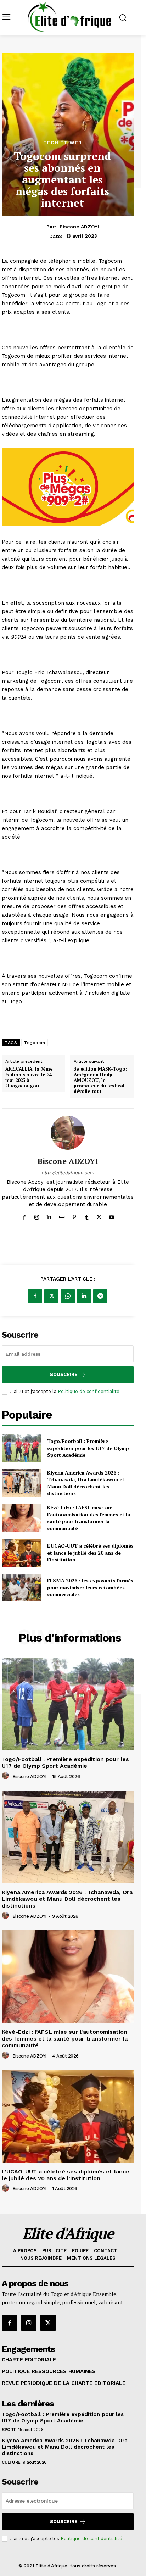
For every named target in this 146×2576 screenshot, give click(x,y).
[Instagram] (37, 1216)
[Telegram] (100, 1296)
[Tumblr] (87, 1216)
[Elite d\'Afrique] (69, 17)
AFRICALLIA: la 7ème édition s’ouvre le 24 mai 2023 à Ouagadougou (29, 1077)
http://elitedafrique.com (68, 1173)
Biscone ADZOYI (79, 227)
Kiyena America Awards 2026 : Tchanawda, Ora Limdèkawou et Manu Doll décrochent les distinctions (86, 1483)
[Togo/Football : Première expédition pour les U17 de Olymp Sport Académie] (22, 1448)
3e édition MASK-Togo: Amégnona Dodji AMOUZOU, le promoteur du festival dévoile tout (100, 1080)
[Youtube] (111, 1216)
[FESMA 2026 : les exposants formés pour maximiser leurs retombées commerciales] (22, 1588)
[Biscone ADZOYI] (68, 1133)
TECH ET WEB (63, 143)
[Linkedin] (49, 1216)
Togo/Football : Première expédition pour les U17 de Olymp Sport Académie (88, 1448)
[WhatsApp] (68, 1296)
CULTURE (11, 2462)
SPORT (9, 2430)
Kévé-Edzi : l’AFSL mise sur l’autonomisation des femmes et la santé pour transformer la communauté (89, 1518)
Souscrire (64, 1374)
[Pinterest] (74, 1216)
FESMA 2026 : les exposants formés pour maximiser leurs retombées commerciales (90, 1587)
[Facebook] (24, 1216)
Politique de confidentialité (89, 1391)
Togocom (35, 1043)
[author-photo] (6, 1776)
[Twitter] (99, 1216)
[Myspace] (62, 1216)
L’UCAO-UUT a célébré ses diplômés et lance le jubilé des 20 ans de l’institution (90, 1553)
